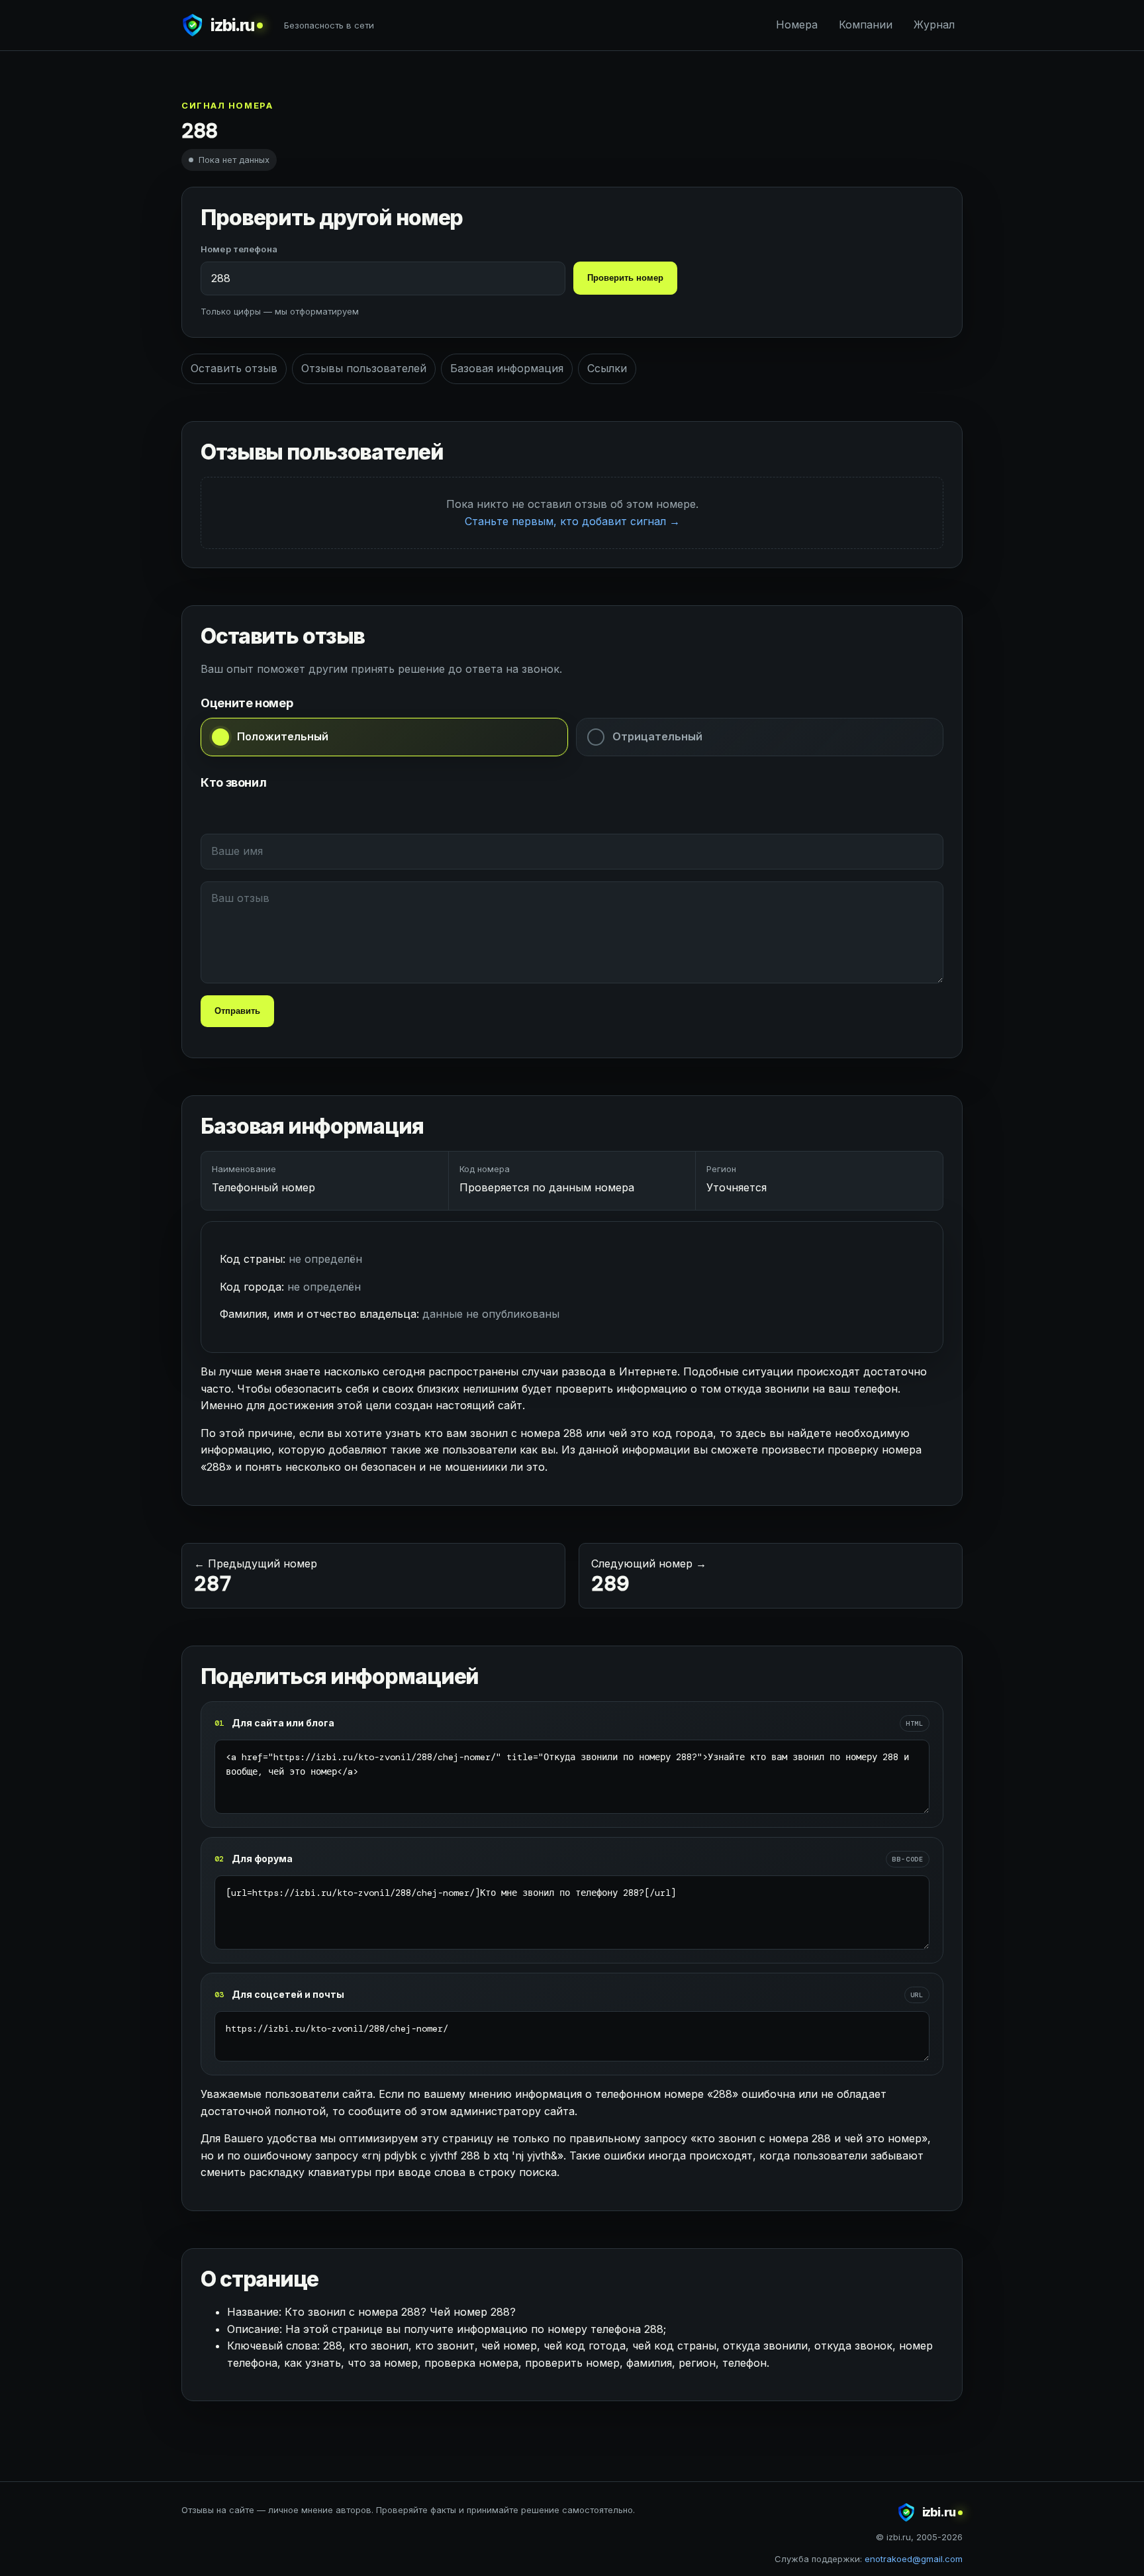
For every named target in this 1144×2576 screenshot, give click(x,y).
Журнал (934, 25)
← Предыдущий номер (256, 1577)
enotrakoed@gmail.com (914, 2559)
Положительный (283, 736)
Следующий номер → (649, 1577)
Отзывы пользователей (364, 368)
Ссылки (607, 368)
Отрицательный (657, 736)
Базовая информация (507, 368)
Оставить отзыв (234, 368)
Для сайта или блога (283, 1723)
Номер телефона (239, 249)
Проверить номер (625, 278)
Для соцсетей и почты (288, 1994)
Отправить (237, 1011)
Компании (866, 25)
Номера (797, 25)
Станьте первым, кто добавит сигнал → (572, 521)
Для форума (262, 1858)
